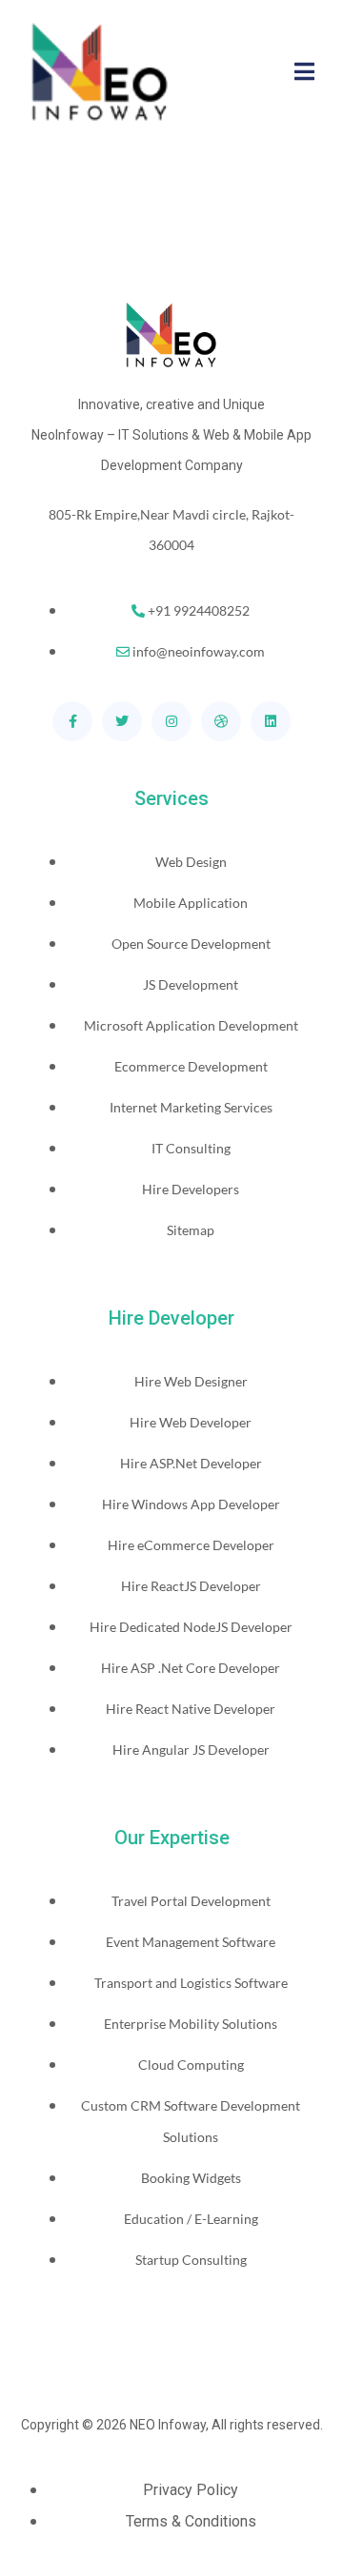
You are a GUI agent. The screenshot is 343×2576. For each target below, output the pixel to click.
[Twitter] (122, 721)
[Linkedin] (271, 721)
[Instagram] (171, 721)
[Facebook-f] (72, 721)
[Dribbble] (221, 721)
